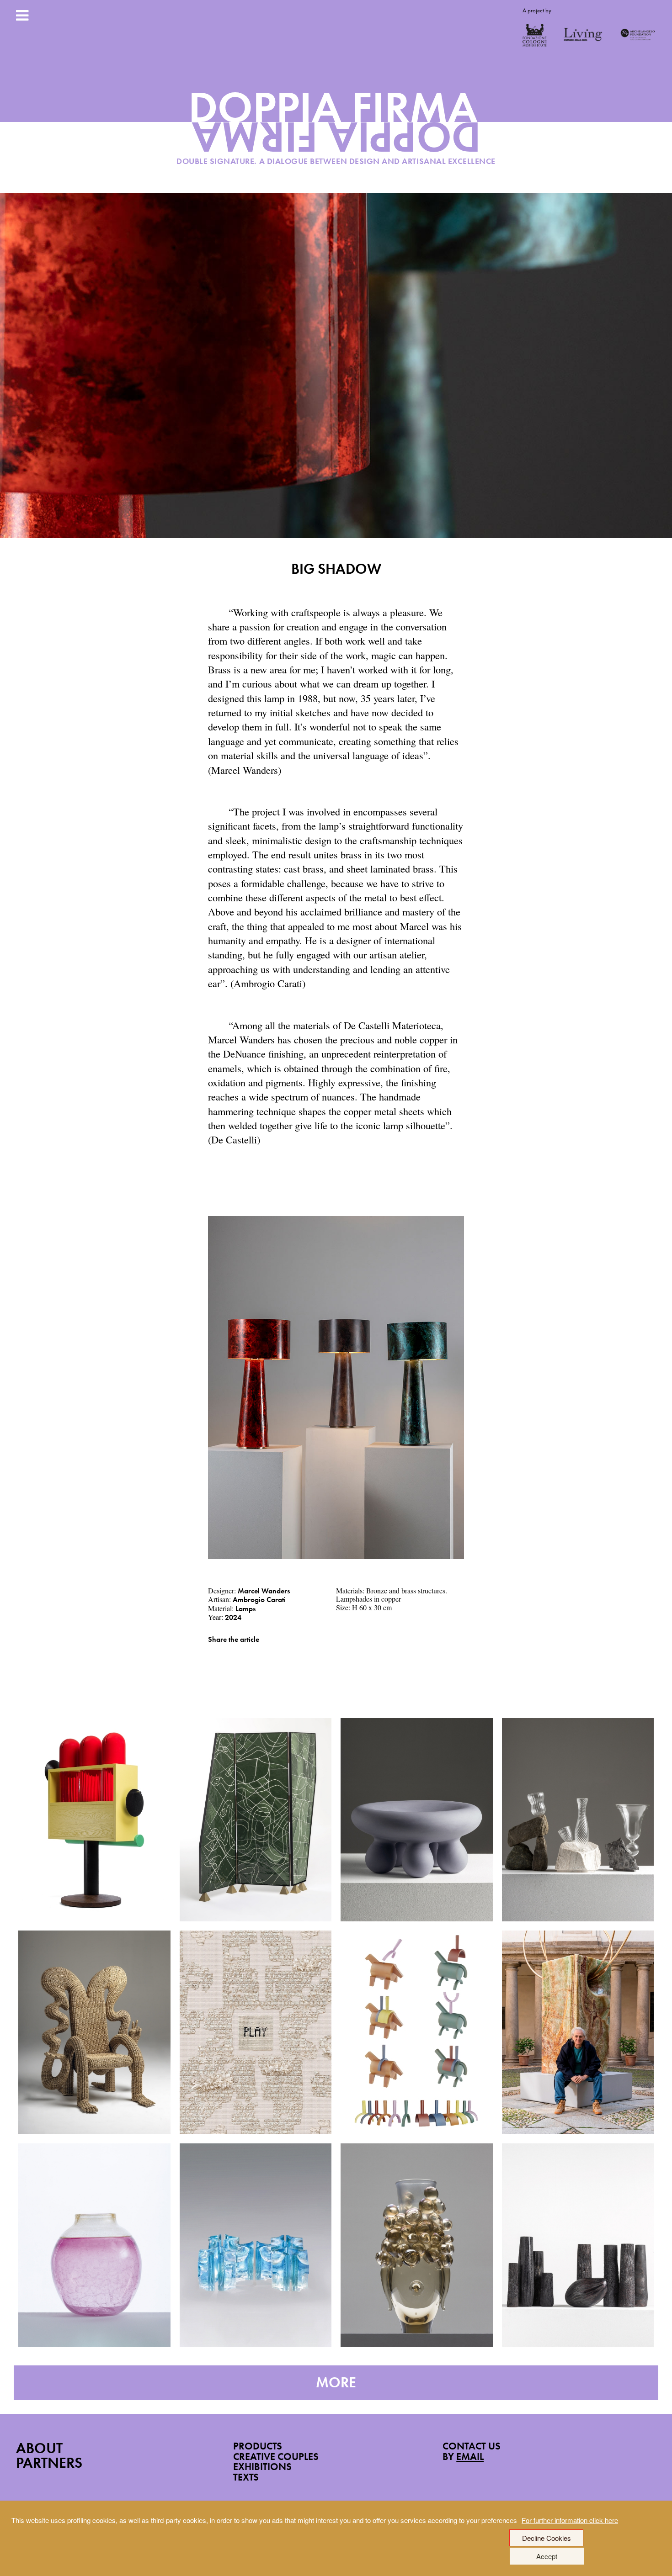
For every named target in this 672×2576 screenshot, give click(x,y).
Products (258, 2446)
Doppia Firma (336, 131)
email (470, 2457)
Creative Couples (276, 2457)
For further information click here (570, 2520)
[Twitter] (224, 1653)
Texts (246, 2477)
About (39, 2448)
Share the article (234, 1639)
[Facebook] (211, 1653)
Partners (49, 2463)
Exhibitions (262, 2467)
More (336, 2383)
